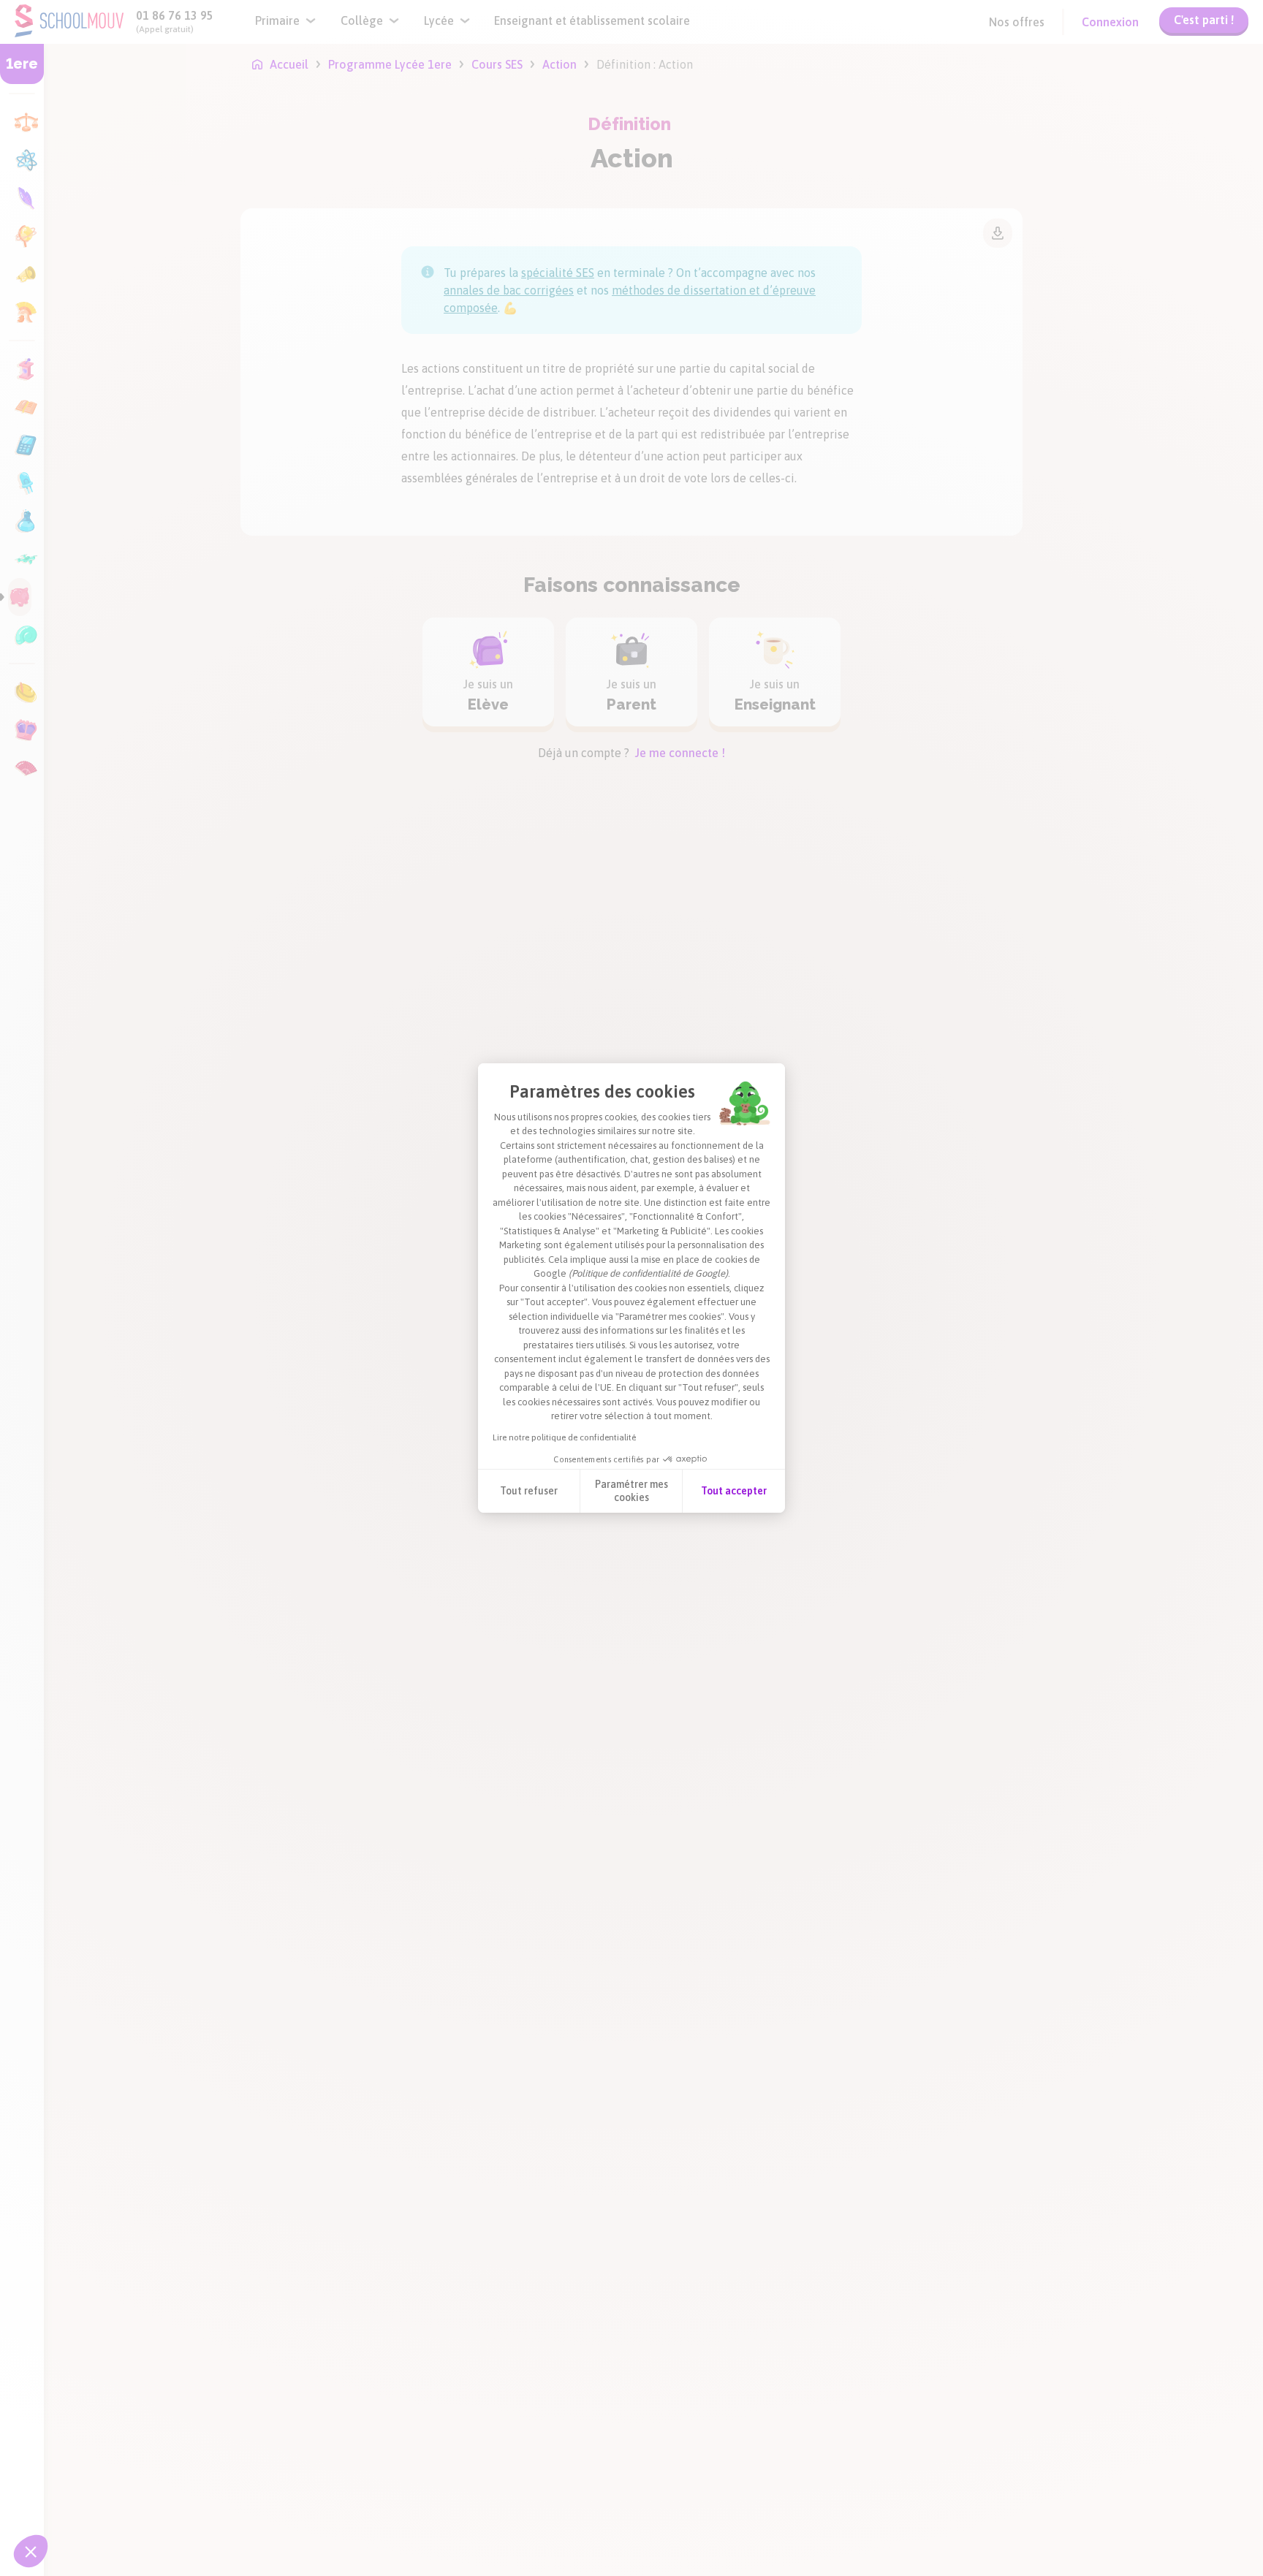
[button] (31, 2551)
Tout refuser (529, 1491)
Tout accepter (734, 1491)
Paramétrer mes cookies (631, 1491)
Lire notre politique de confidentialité (564, 1437)
